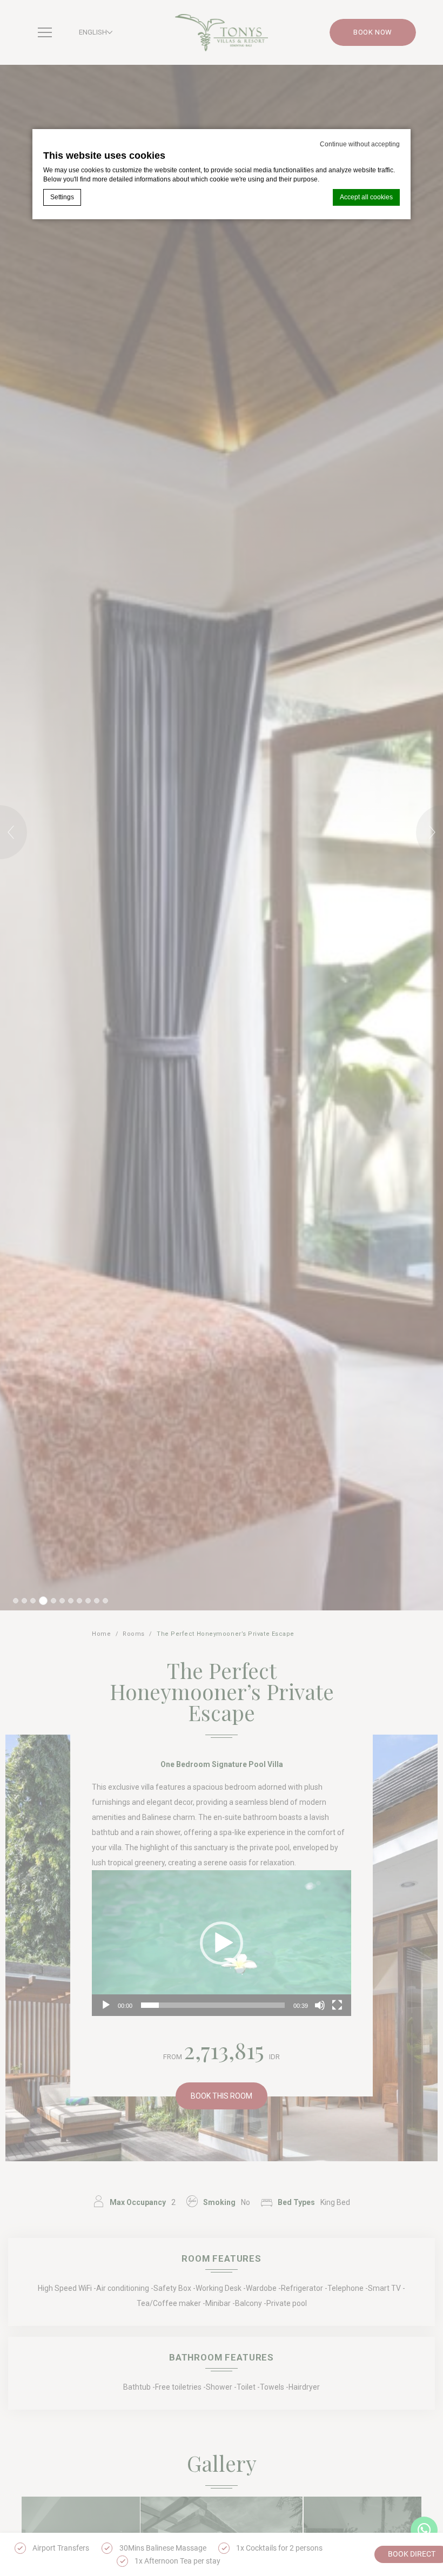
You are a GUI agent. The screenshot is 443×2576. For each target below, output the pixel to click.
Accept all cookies (366, 197)
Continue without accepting (360, 144)
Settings (62, 197)
